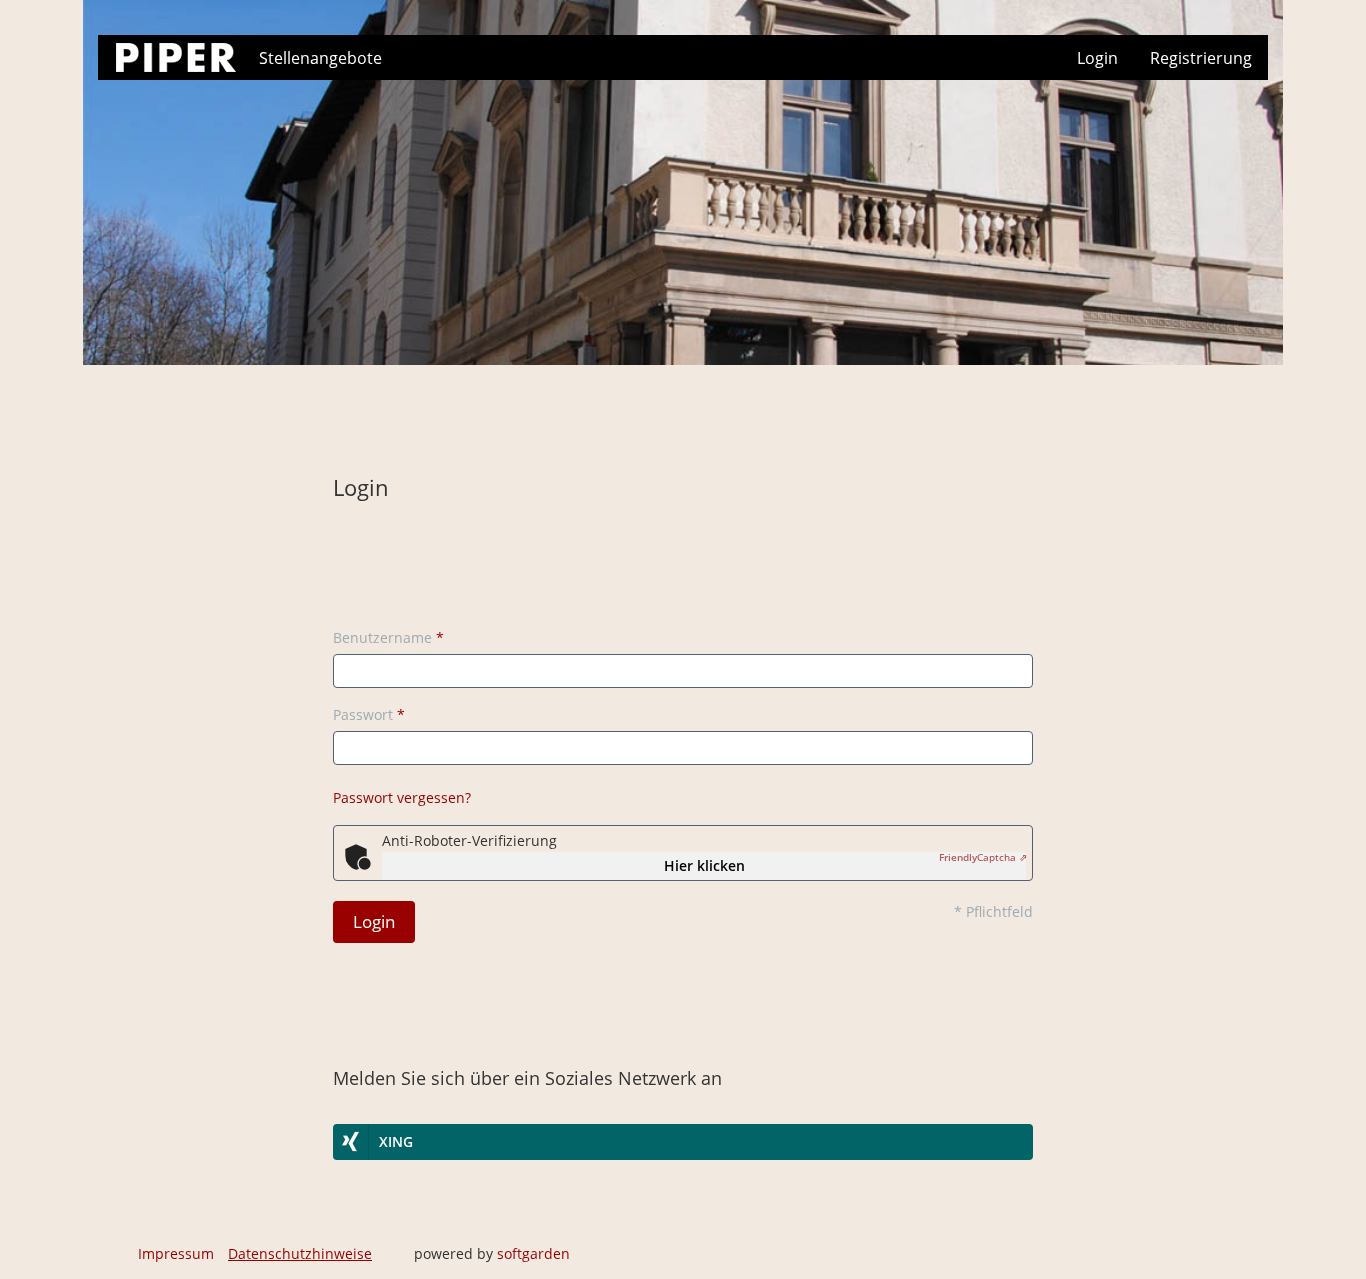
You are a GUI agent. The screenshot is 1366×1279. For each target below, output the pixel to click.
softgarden (533, 1253)
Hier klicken (704, 865)
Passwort (369, 714)
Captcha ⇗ (983, 857)
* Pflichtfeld (993, 911)
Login (1097, 58)
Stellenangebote (320, 58)
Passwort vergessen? (402, 797)
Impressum (176, 1253)
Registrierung (1201, 58)
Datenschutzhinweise (300, 1253)
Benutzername (388, 637)
